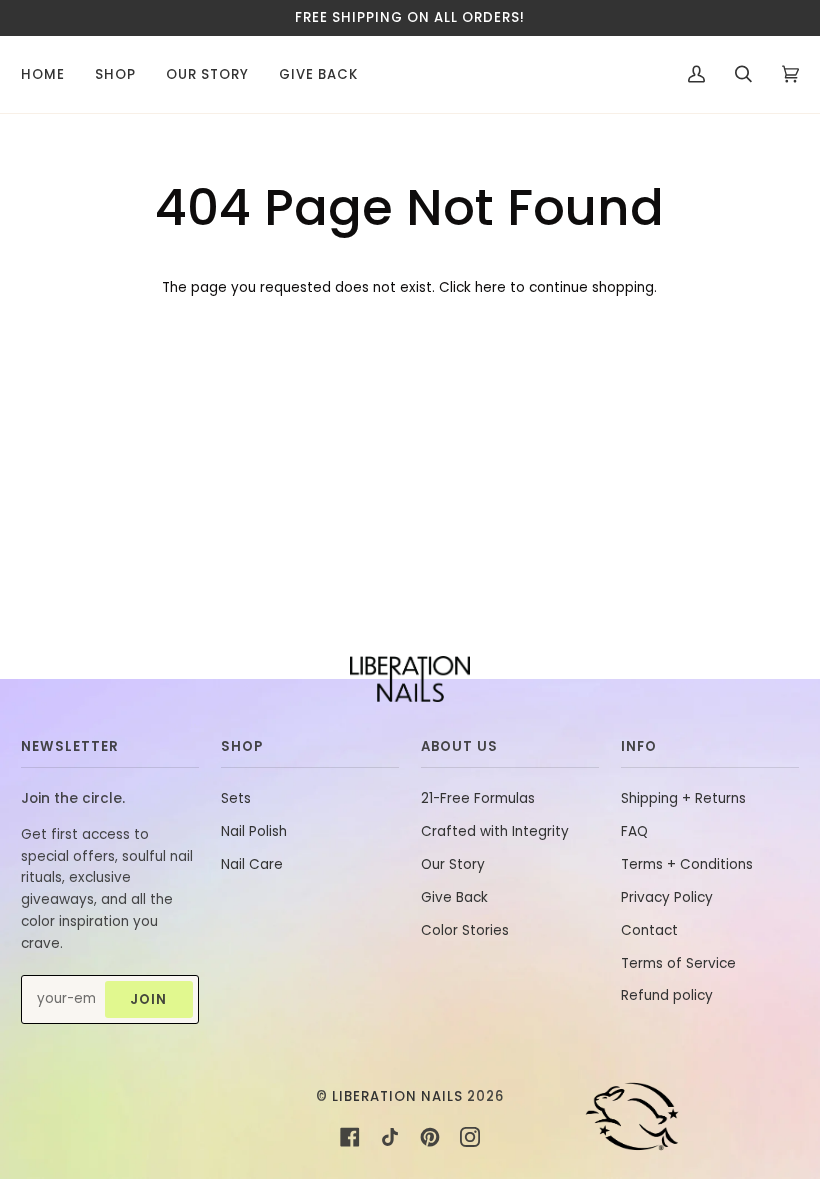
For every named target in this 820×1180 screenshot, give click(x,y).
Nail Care (252, 864)
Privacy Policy (667, 897)
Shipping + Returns (683, 798)
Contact (649, 930)
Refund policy (667, 995)
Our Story (453, 864)
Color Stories (465, 930)
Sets (236, 798)
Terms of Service (678, 963)
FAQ (634, 831)
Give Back (454, 897)
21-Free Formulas (478, 798)
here (490, 287)
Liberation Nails (397, 1096)
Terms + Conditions (687, 864)
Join (148, 999)
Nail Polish (254, 831)
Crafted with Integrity (495, 831)
